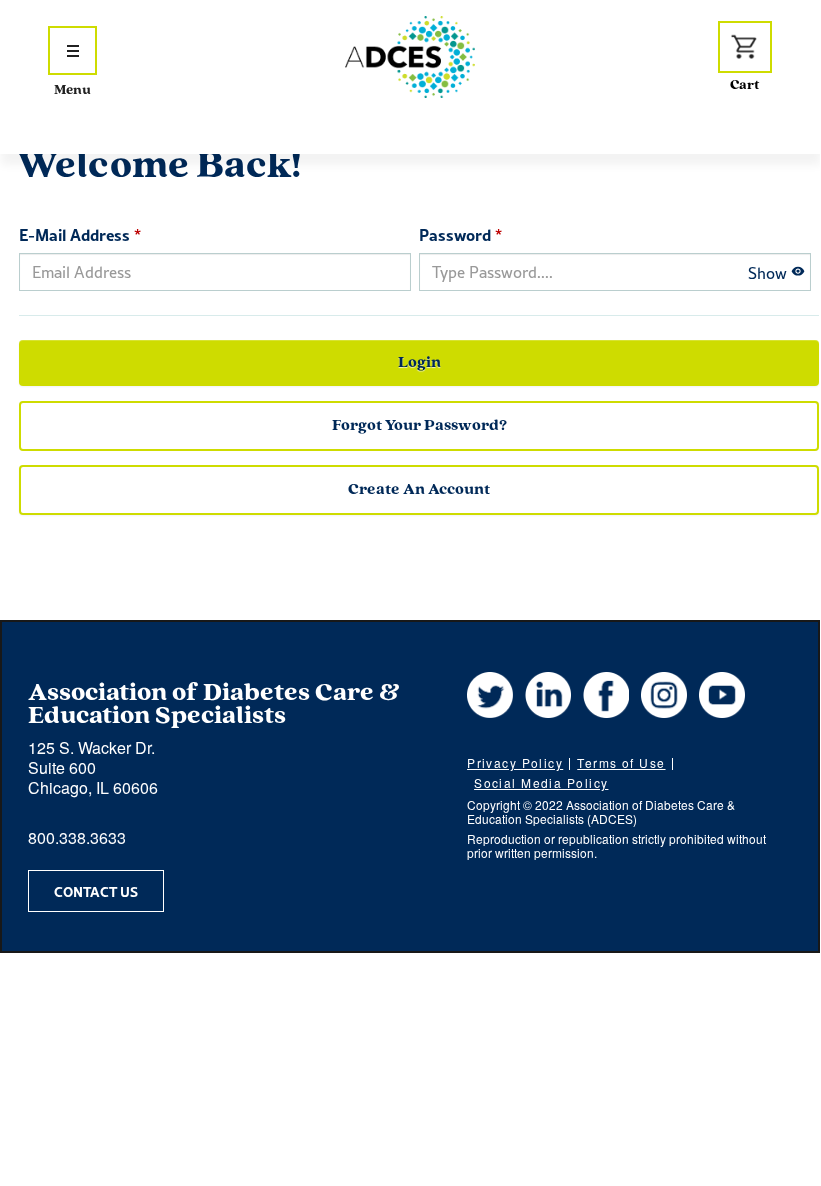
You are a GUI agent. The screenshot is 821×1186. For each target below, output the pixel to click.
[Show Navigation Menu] (72, 50)
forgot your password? (419, 426)
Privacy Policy (515, 762)
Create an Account (419, 490)
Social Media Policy (541, 782)
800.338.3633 (77, 837)
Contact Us (96, 891)
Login (419, 363)
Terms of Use (621, 762)
